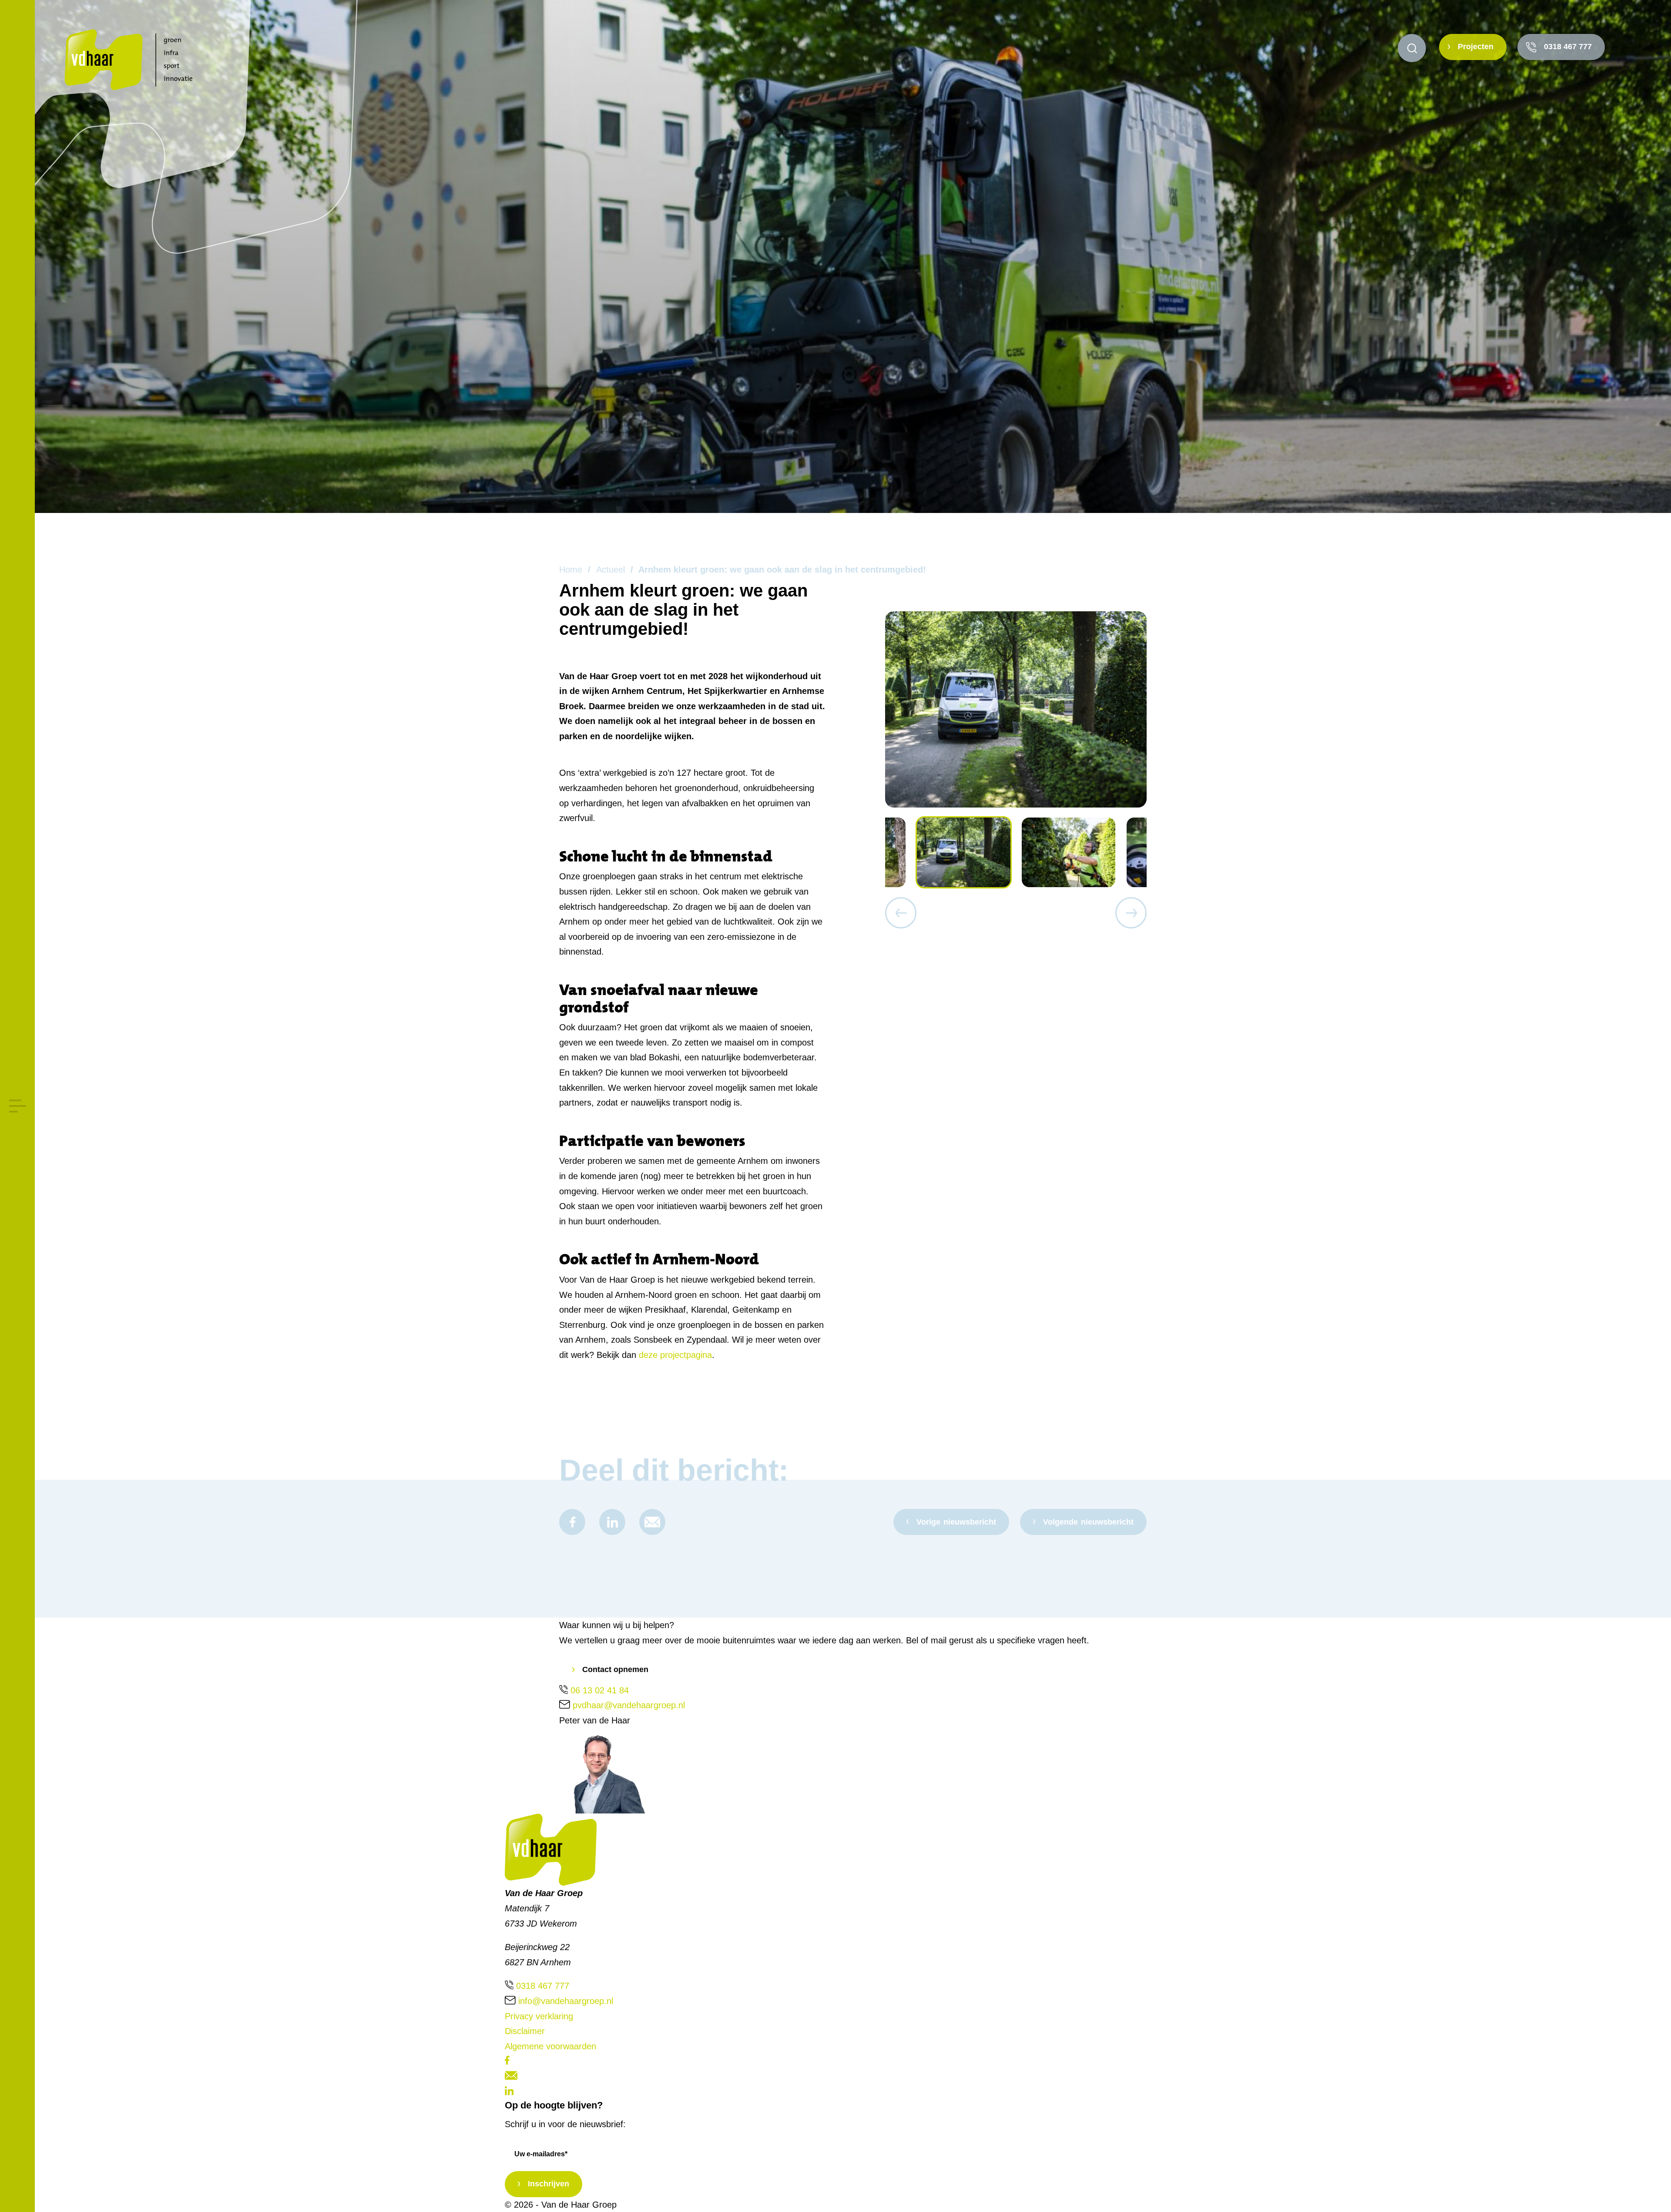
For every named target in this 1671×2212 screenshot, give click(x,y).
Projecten (1476, 47)
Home (571, 570)
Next (1131, 913)
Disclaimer (525, 2031)
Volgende (1088, 1522)
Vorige (956, 1522)
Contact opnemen (615, 1669)
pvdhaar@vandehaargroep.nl (629, 1705)
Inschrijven (549, 2184)
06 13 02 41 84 (600, 1690)
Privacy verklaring (539, 2016)
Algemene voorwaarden (550, 2046)
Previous (901, 913)
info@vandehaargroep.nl (566, 2001)
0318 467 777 (1568, 47)
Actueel (611, 570)
